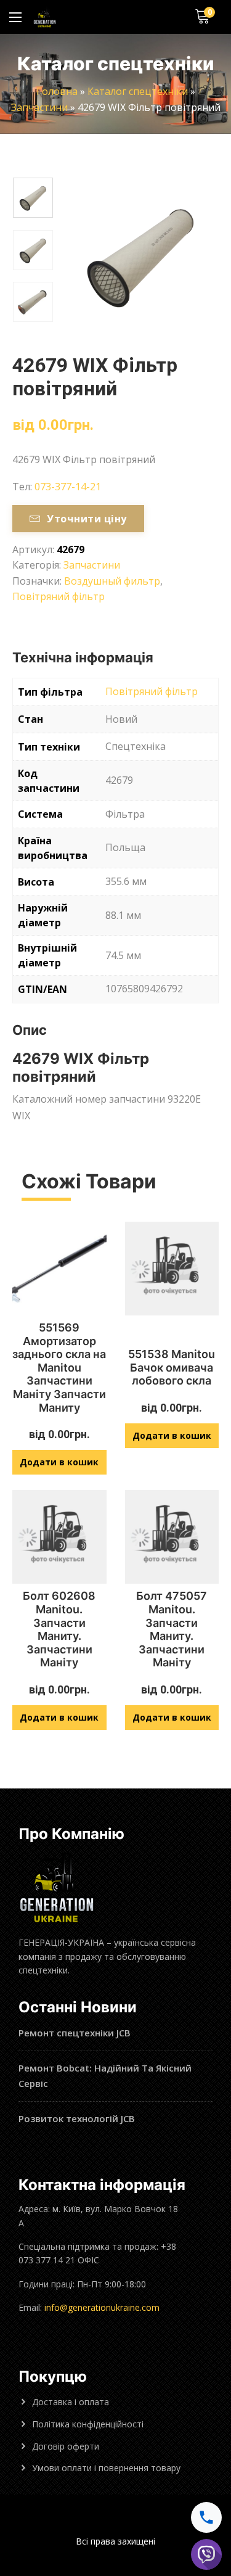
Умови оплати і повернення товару (106, 2468)
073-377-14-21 (68, 487)
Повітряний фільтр (59, 596)
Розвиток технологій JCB (77, 2118)
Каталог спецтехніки (138, 91)
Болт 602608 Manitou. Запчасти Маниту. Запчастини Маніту (59, 1629)
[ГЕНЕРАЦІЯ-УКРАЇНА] (45, 17)
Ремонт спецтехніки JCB (75, 2033)
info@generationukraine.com (102, 2307)
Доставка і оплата (71, 2402)
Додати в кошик (59, 1462)
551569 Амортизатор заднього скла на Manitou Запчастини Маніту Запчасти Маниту (59, 1368)
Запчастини (39, 107)
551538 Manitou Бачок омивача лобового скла (172, 1367)
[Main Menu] (15, 17)
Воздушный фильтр (112, 581)
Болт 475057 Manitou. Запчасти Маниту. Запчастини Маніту (172, 1629)
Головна (57, 91)
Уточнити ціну (87, 519)
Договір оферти (66, 2446)
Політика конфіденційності (88, 2424)
